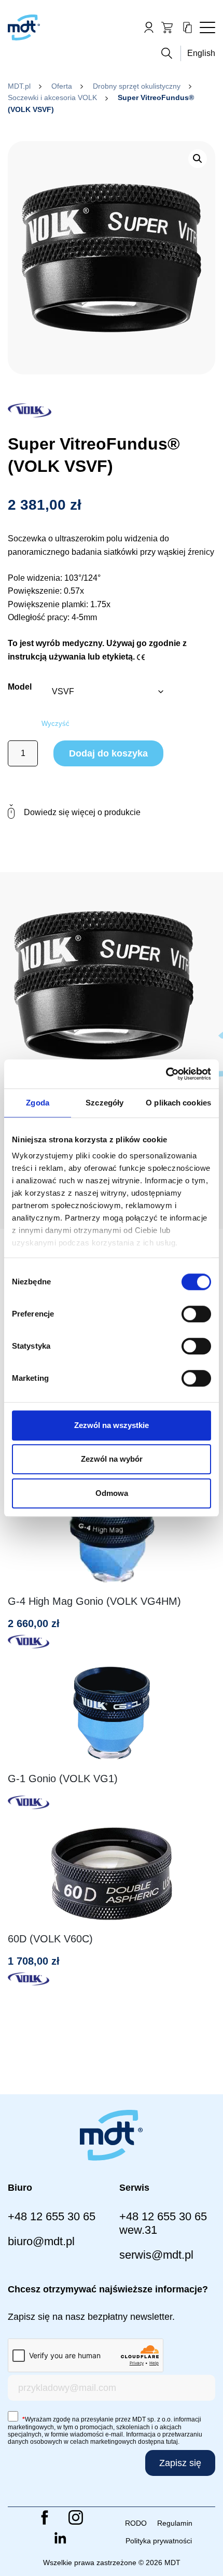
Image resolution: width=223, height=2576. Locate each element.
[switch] (196, 1314)
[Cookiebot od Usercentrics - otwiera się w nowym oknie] (166, 1074)
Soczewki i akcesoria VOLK (52, 97)
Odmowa (112, 1493)
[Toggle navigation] (207, 27)
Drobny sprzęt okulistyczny (137, 86)
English (201, 53)
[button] (198, 159)
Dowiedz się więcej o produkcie (82, 812)
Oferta (62, 86)
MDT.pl (19, 86)
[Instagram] (76, 2517)
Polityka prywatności (159, 2541)
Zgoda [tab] (38, 1103)
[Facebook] (45, 2517)
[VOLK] (30, 408)
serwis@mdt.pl (156, 2255)
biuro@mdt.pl (41, 2241)
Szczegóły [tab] (104, 1103)
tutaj (172, 2442)
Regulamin (175, 2523)
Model (20, 687)
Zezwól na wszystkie (112, 1425)
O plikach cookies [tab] (178, 1103)
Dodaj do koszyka (108, 753)
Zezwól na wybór (112, 1459)
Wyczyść (55, 724)
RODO (136, 2523)
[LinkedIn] (60, 2538)
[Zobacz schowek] (187, 27)
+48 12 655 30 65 (52, 2216)
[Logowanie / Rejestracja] (149, 27)
